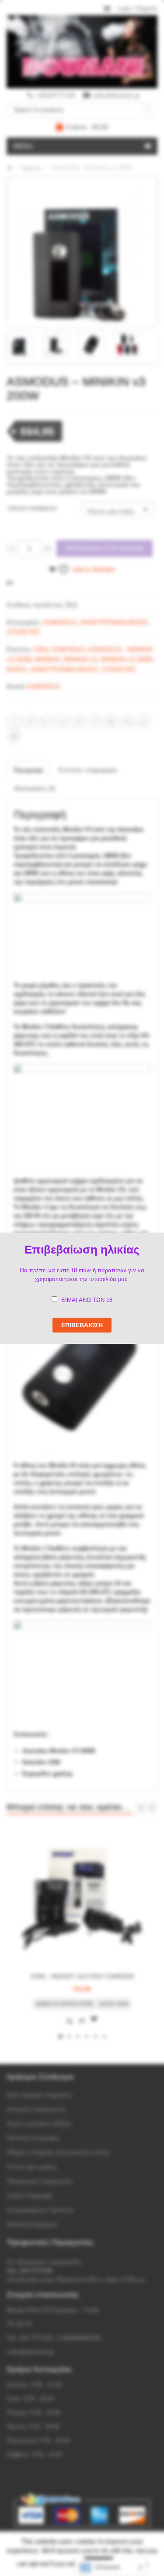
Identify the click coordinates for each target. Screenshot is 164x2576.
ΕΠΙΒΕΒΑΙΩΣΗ (82, 1325)
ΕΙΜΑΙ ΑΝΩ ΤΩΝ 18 (87, 1300)
